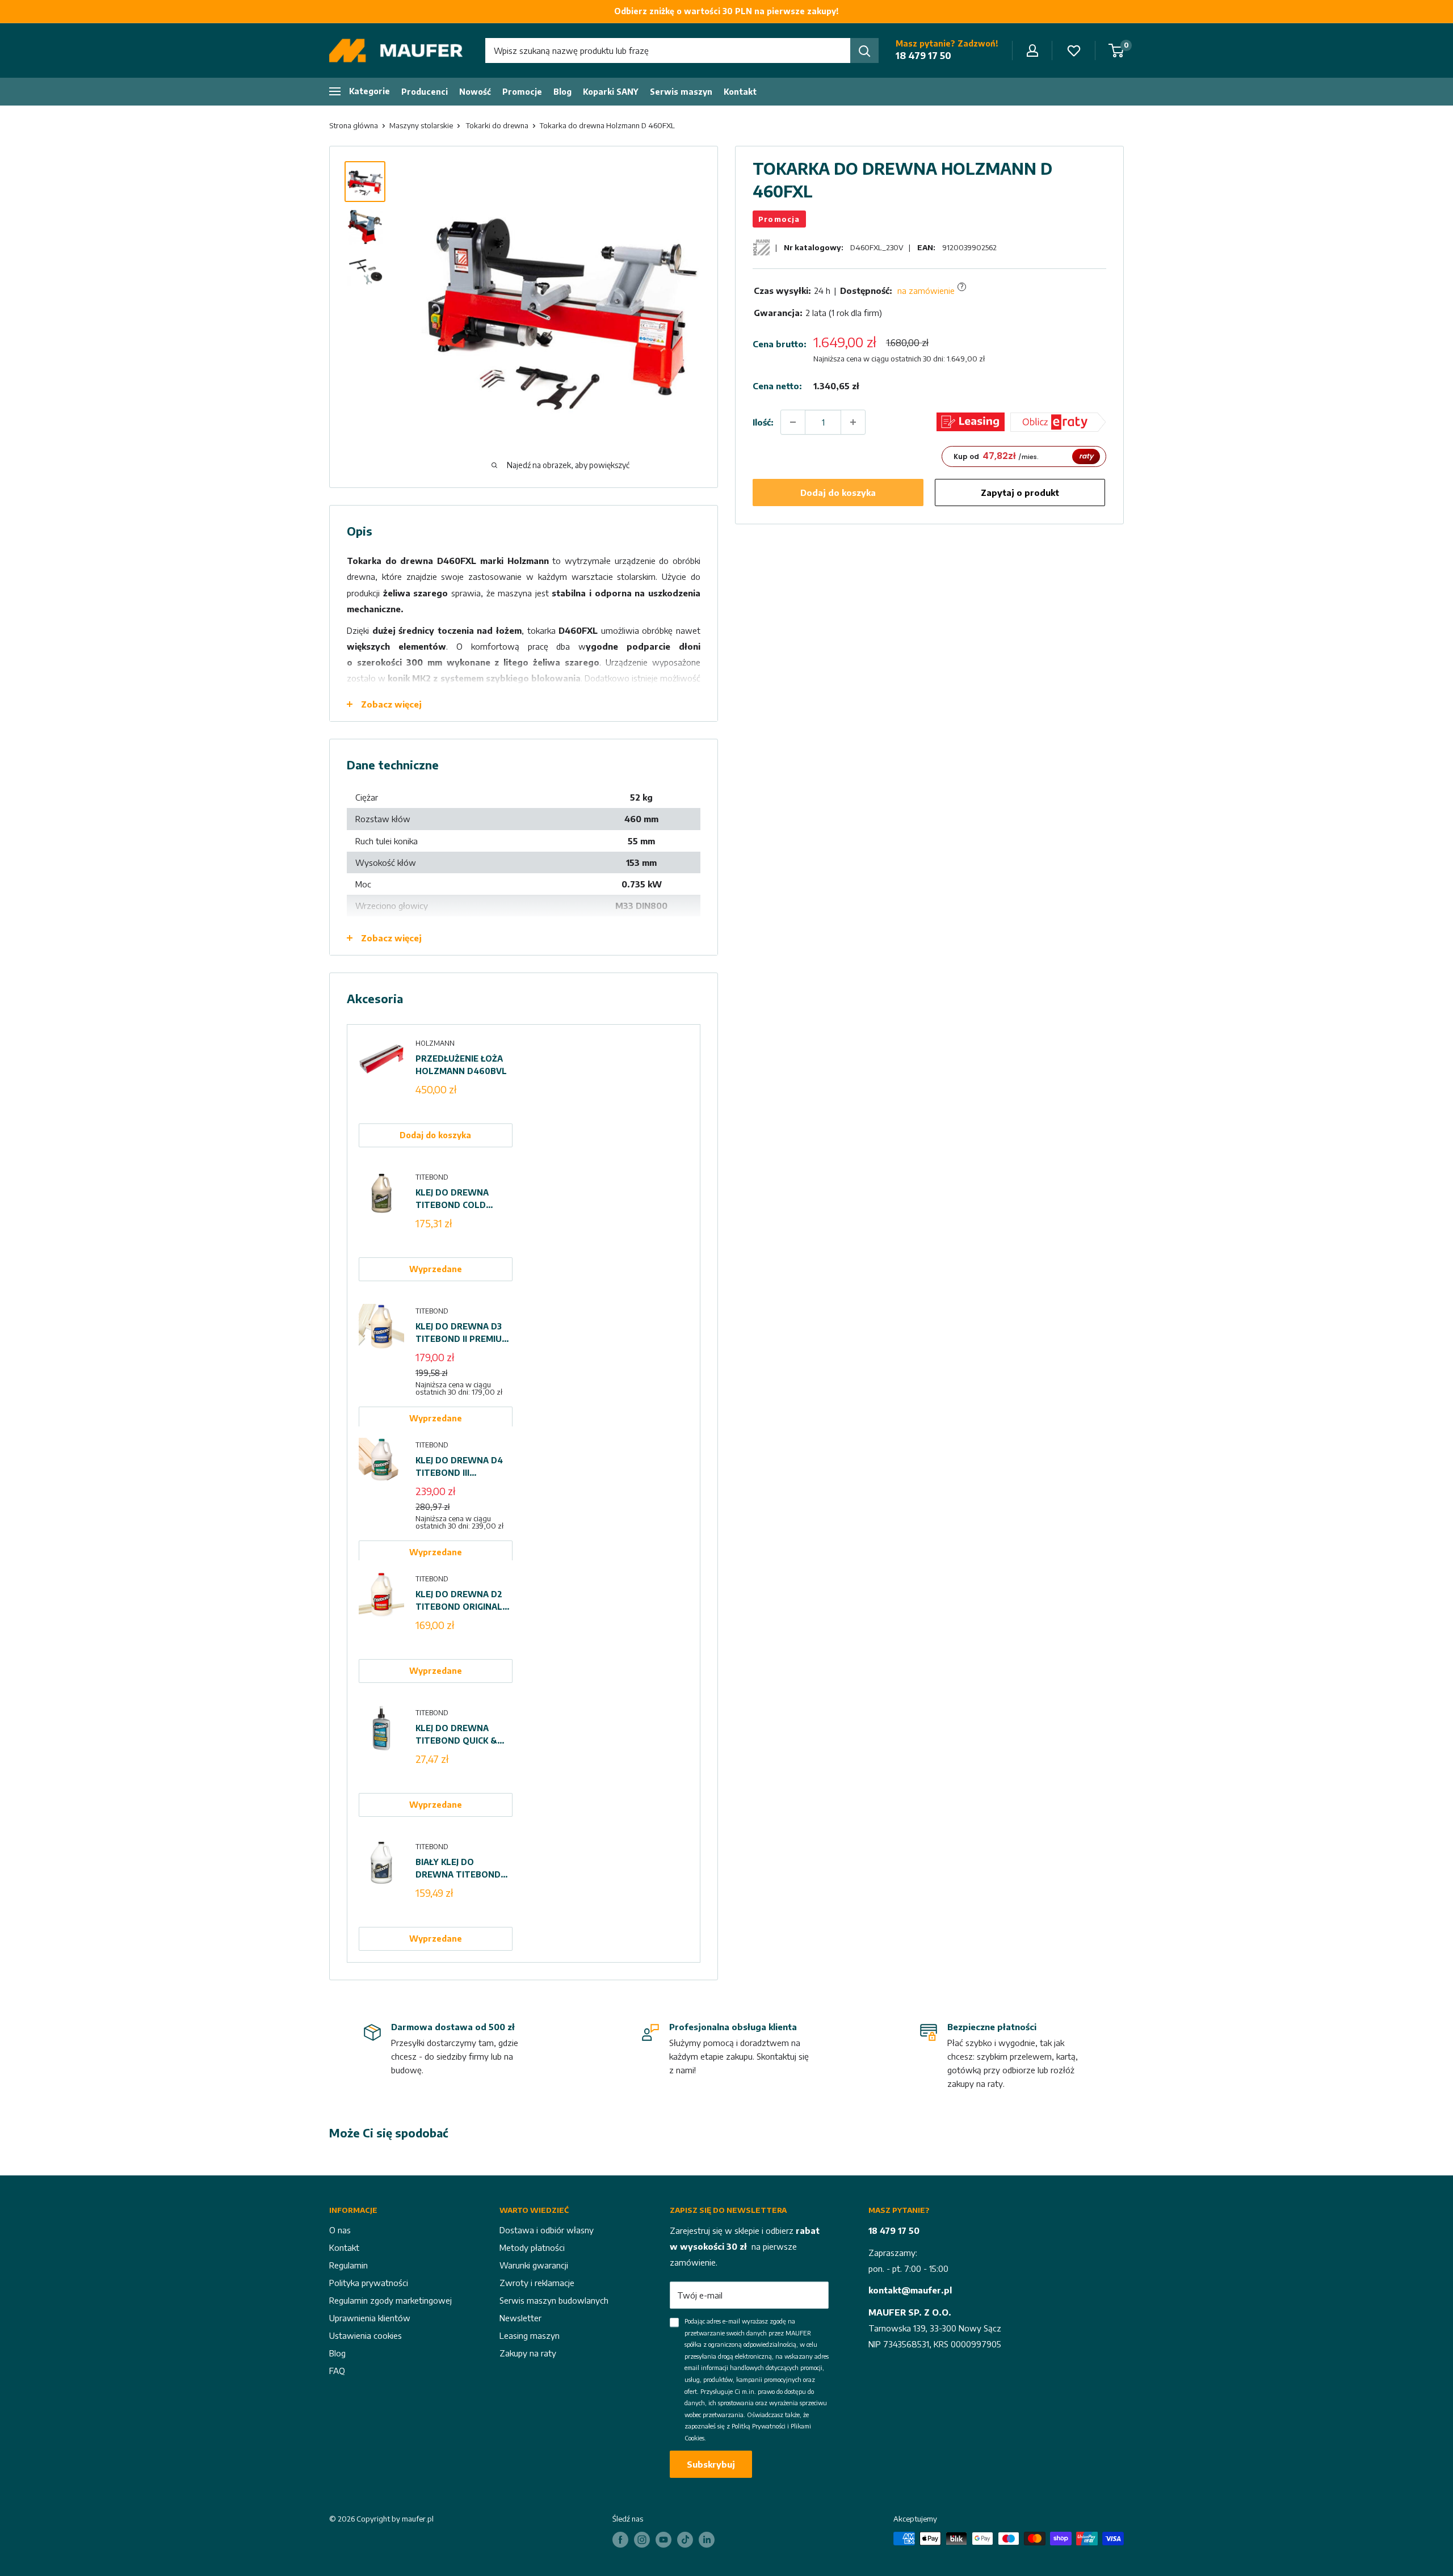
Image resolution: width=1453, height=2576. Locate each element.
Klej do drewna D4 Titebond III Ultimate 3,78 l (459, 1467)
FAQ (337, 2371)
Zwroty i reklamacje (537, 2283)
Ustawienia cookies (366, 2335)
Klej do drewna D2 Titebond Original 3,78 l (459, 1601)
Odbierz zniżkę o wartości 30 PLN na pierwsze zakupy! (726, 11)
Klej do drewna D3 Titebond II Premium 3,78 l (462, 1333)
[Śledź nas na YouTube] (663, 2540)
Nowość (475, 92)
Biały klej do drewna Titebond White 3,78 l (458, 1869)
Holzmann (435, 1043)
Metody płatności (532, 2247)
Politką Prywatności (759, 2426)
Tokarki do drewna (497, 125)
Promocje (522, 92)
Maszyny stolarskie (421, 125)
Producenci (425, 92)
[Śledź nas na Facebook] (620, 2540)
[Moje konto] (1032, 50)
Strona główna (354, 125)
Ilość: (763, 422)
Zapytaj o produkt (1020, 493)
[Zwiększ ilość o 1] (853, 422)
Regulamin (348, 2265)
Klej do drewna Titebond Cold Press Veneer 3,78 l (460, 1199)
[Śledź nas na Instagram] (642, 2540)
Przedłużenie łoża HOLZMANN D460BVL (461, 1065)
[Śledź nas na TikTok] (685, 2540)
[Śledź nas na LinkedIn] (707, 2540)
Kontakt (740, 92)
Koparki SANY (611, 92)
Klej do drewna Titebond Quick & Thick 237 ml (456, 1735)
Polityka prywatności (369, 2283)
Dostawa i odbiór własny (547, 2230)
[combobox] (668, 50)
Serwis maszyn (681, 92)
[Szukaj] (864, 50)
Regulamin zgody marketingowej (390, 2300)
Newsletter (520, 2318)
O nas (340, 2230)
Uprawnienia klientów (370, 2318)
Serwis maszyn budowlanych (554, 2300)
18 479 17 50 (923, 56)
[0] (1117, 50)
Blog (562, 92)
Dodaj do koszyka (838, 493)
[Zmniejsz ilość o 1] (793, 422)
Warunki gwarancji (534, 2265)
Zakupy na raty (528, 2353)
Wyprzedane (436, 1269)
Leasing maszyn (530, 2335)
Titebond (432, 1177)
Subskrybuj (711, 2464)
